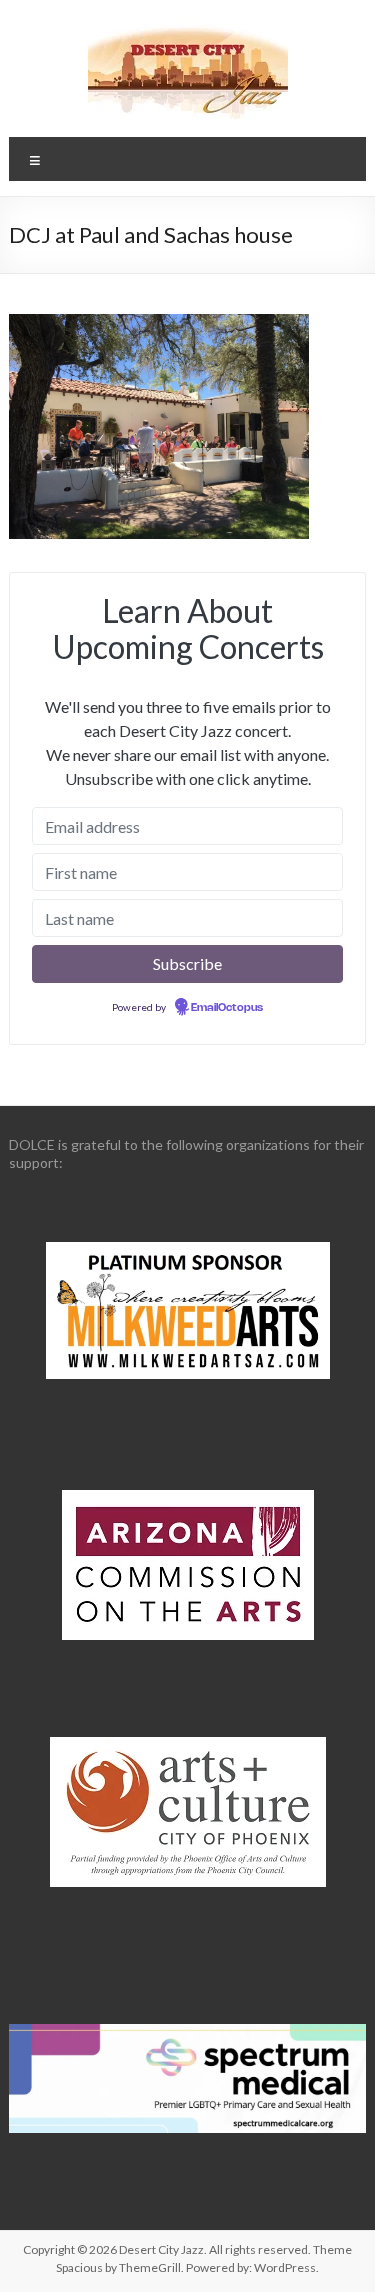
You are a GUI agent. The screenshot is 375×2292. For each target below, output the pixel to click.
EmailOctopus (227, 1008)
